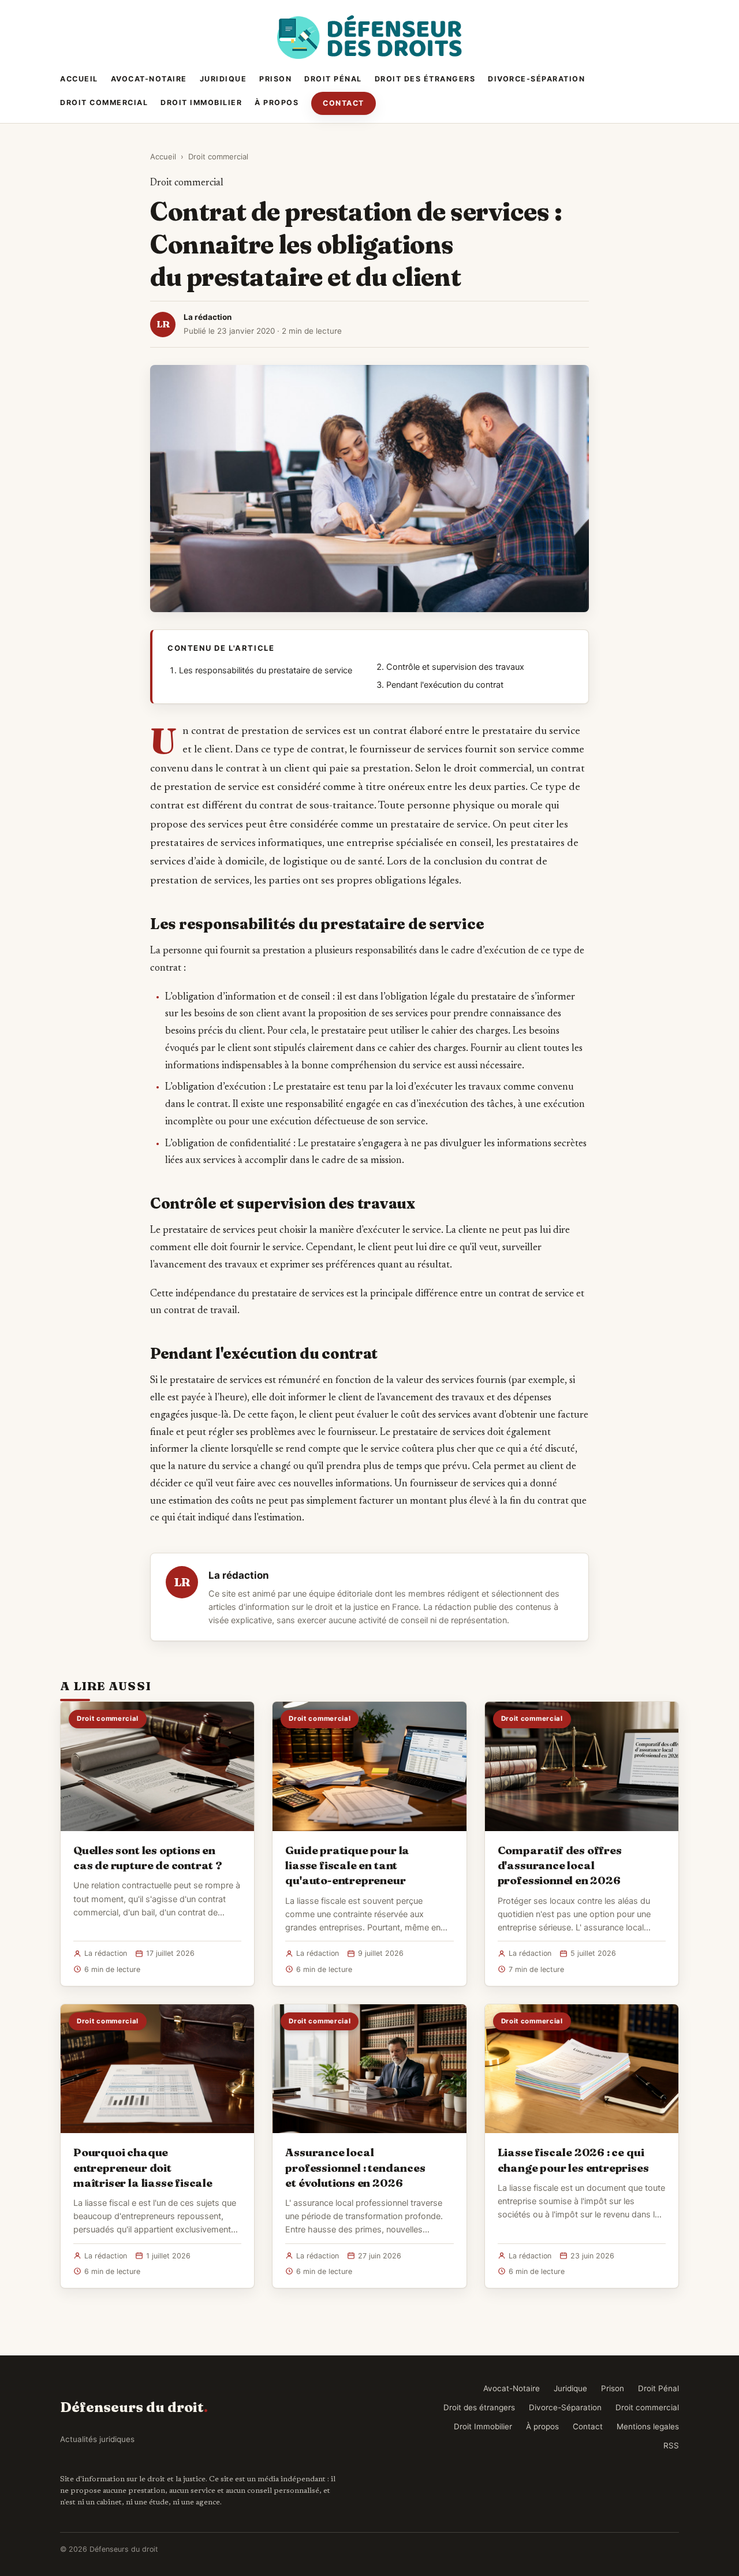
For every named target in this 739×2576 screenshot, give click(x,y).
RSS (671, 2445)
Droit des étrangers (425, 79)
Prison (275, 79)
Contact (344, 103)
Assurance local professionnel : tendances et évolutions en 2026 (355, 2167)
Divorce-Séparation (536, 79)
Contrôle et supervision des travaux (455, 667)
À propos (277, 102)
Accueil (79, 79)
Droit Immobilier (201, 102)
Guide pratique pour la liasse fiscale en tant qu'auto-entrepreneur (347, 1865)
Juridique (223, 79)
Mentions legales (648, 2426)
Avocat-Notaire (149, 79)
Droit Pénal (333, 79)
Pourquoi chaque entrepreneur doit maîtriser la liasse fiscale (143, 2167)
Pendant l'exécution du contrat (445, 685)
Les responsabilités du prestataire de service (266, 670)
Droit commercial (104, 102)
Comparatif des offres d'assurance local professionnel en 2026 (560, 1865)
